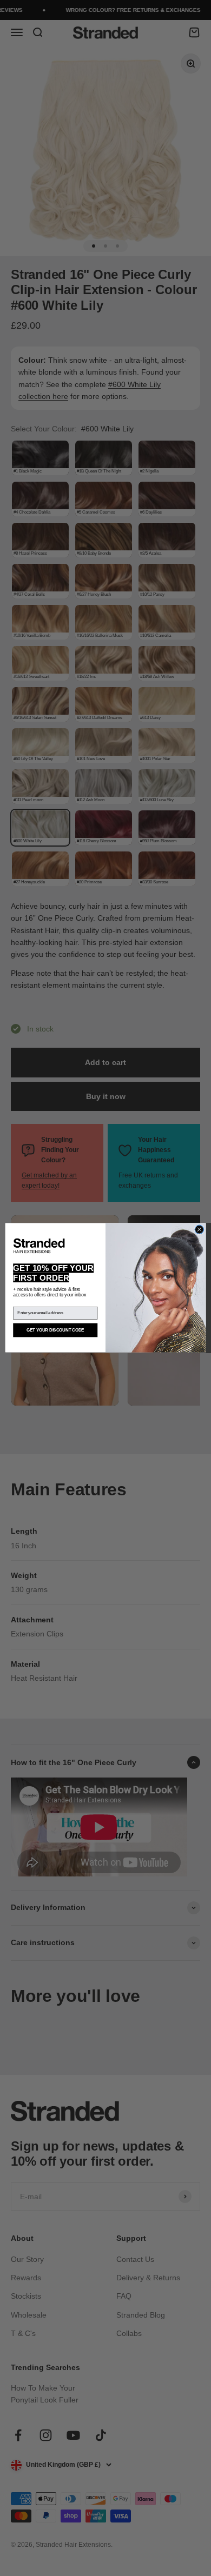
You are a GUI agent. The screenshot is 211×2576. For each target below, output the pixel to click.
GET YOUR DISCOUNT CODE (55, 1330)
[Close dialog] (199, 1230)
